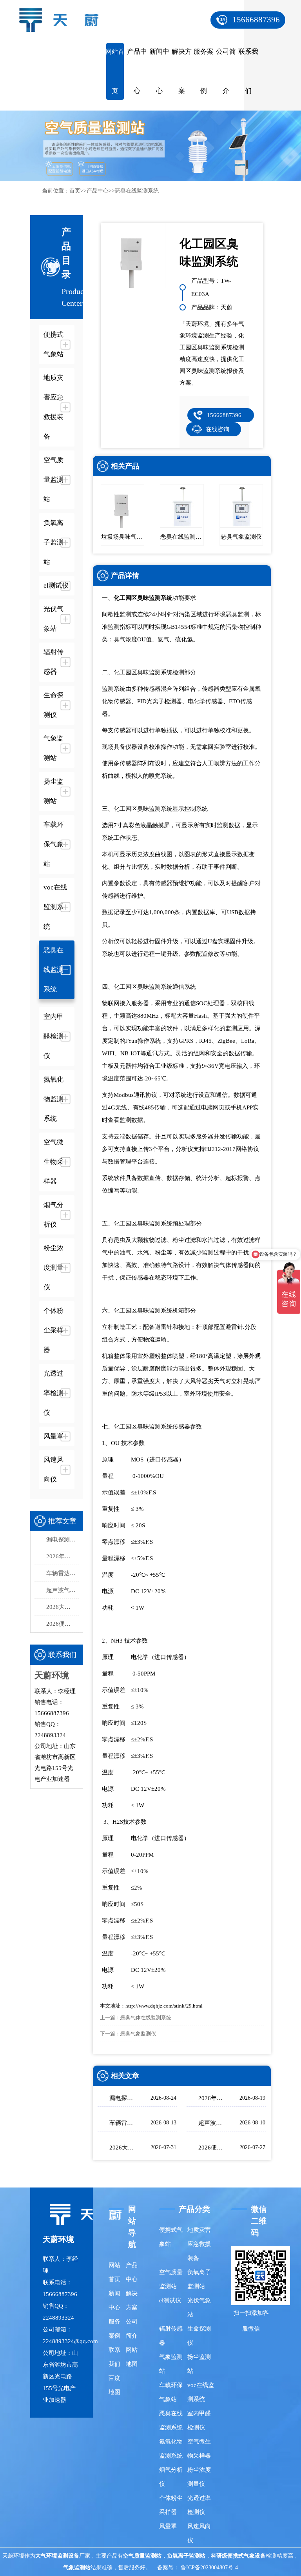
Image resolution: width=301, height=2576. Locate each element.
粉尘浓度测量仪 (199, 2477)
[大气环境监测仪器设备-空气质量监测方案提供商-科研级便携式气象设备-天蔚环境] (63, 15)
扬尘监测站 (199, 2364)
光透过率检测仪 (199, 2505)
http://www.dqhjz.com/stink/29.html (164, 2006)
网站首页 (115, 71)
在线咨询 (218, 429)
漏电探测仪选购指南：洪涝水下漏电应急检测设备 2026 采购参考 (63, 1539)
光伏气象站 (199, 2307)
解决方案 (182, 71)
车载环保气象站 (171, 2392)
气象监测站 (171, 2364)
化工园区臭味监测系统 (143, 598)
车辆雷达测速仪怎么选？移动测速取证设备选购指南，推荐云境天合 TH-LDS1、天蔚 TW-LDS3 (63, 1573)
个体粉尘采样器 (171, 2505)
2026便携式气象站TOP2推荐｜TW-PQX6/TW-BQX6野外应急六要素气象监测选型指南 (63, 1624)
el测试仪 (170, 2300)
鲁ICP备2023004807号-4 (209, 2568)
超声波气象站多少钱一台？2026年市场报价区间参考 (63, 1590)
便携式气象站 (171, 2237)
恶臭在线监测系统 (137, 191)
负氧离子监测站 (199, 2279)
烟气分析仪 (171, 2477)
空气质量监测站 (171, 2279)
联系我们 (248, 71)
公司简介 (226, 71)
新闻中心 (159, 71)
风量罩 (168, 2526)
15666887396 (256, 20)
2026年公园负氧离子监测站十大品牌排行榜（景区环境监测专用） (63, 1556)
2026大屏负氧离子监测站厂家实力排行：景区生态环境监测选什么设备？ (63, 1607)
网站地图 (132, 2357)
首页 (75, 191)
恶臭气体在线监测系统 (146, 2018)
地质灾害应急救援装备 (199, 2244)
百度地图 (114, 2385)
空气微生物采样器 (199, 2449)
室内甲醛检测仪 (199, 2420)
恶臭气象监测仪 (138, 2034)
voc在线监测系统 (201, 2392)
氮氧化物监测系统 (171, 2449)
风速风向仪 (199, 2533)
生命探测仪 (199, 2336)
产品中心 (137, 71)
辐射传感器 (171, 2336)
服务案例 (204, 71)
